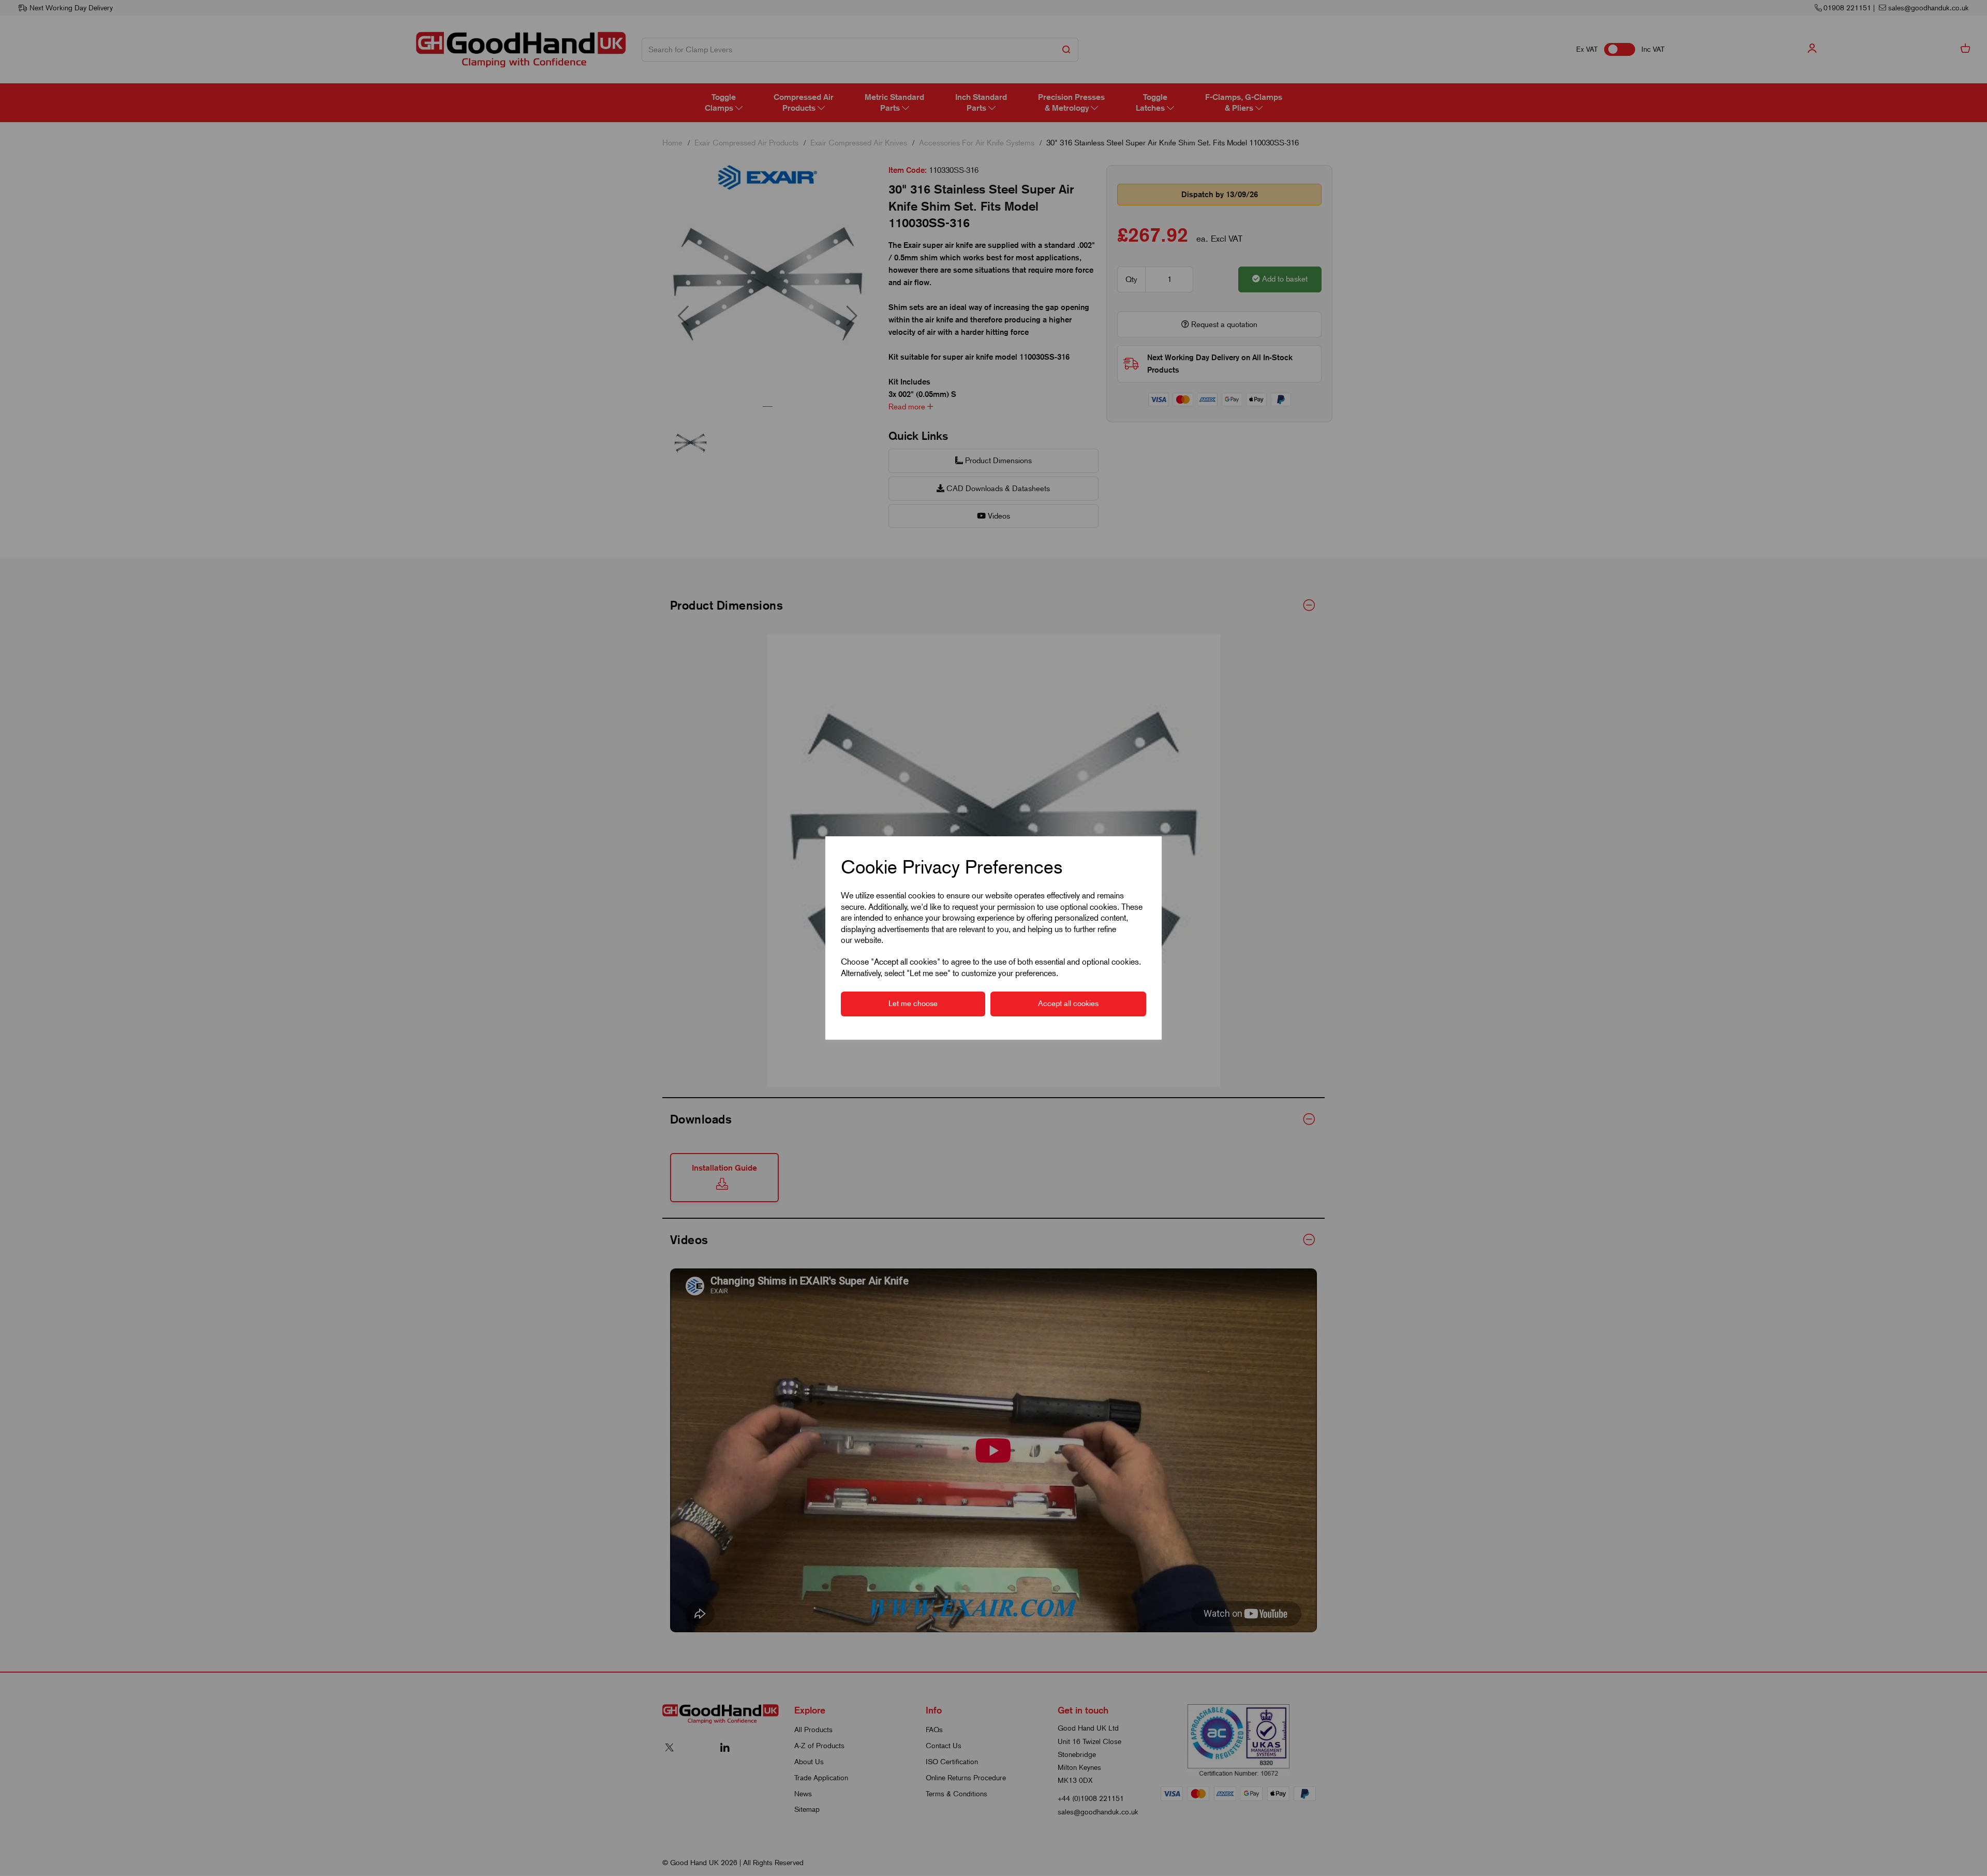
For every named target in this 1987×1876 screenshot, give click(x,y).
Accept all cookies (1068, 1003)
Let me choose (913, 1003)
